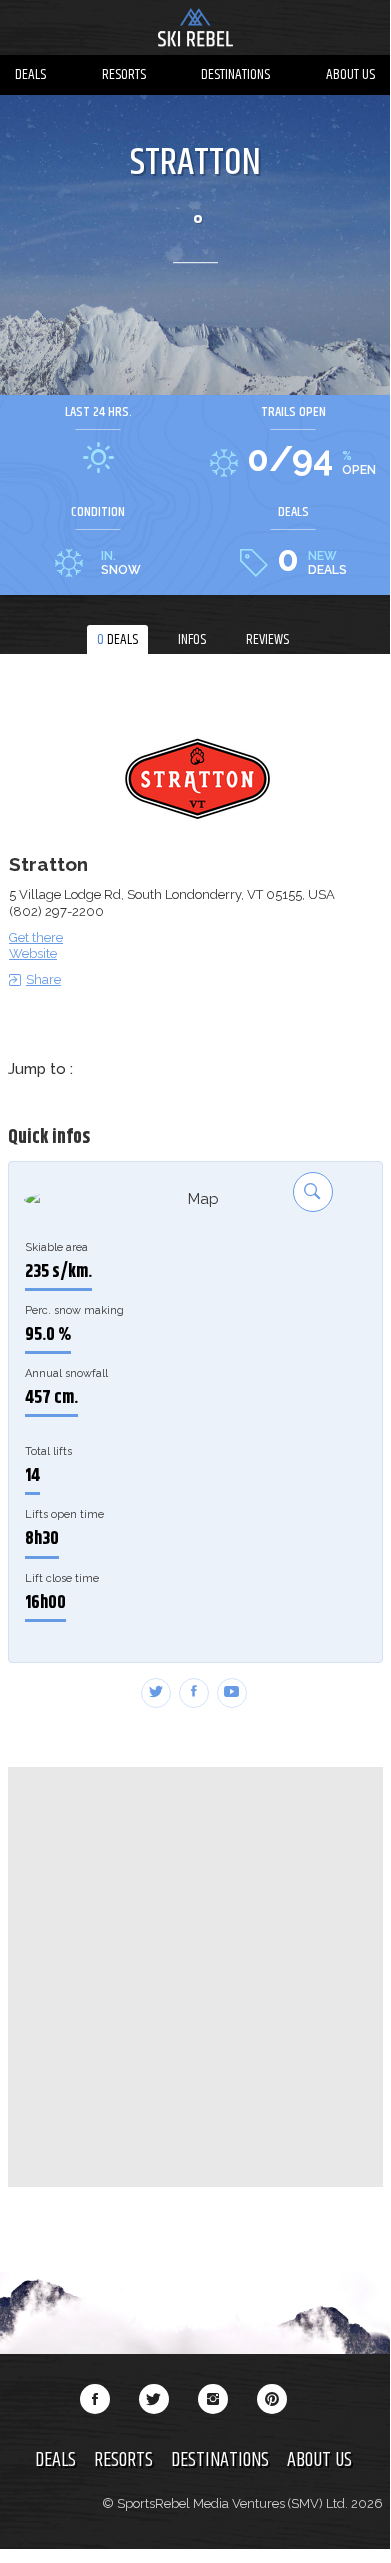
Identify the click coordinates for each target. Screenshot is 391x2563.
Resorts (124, 74)
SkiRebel (195, 30)
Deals (30, 74)
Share (43, 979)
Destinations (235, 74)
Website (33, 953)
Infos (192, 639)
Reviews (267, 639)
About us (350, 74)
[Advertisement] (195, 1977)
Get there (36, 937)
